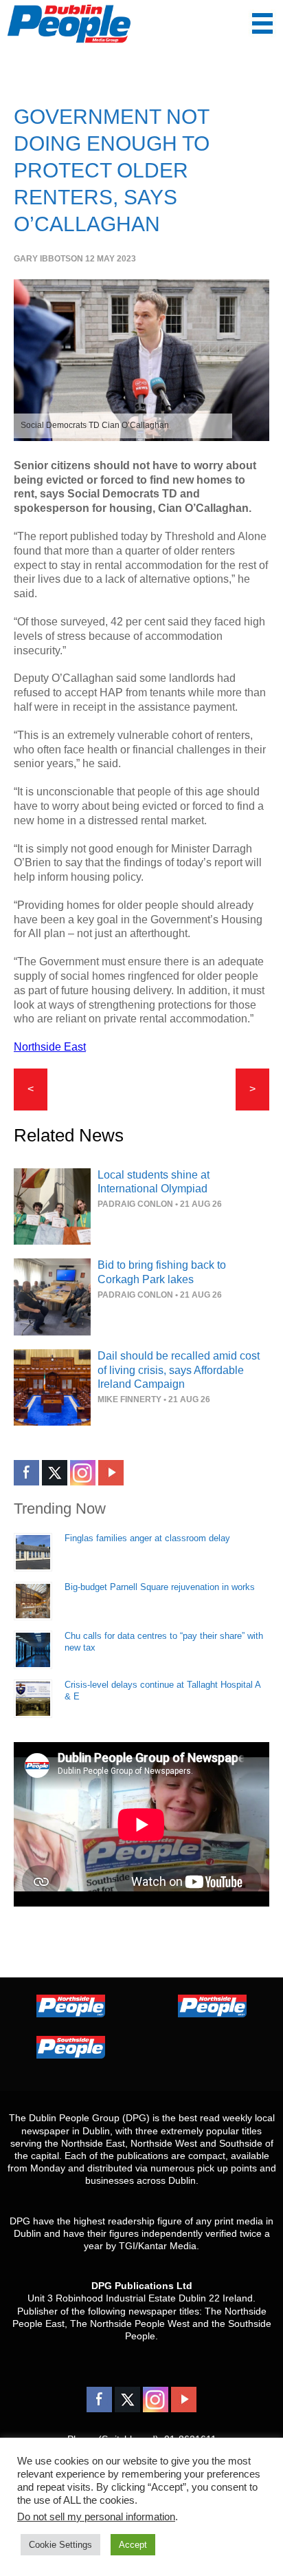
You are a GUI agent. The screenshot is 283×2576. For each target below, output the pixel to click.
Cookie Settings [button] (60, 2545)
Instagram (83, 1473)
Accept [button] (133, 2545)
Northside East (50, 1047)
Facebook (26, 1473)
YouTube (111, 1473)
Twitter (55, 1473)
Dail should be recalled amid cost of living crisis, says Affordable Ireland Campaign (179, 1370)
